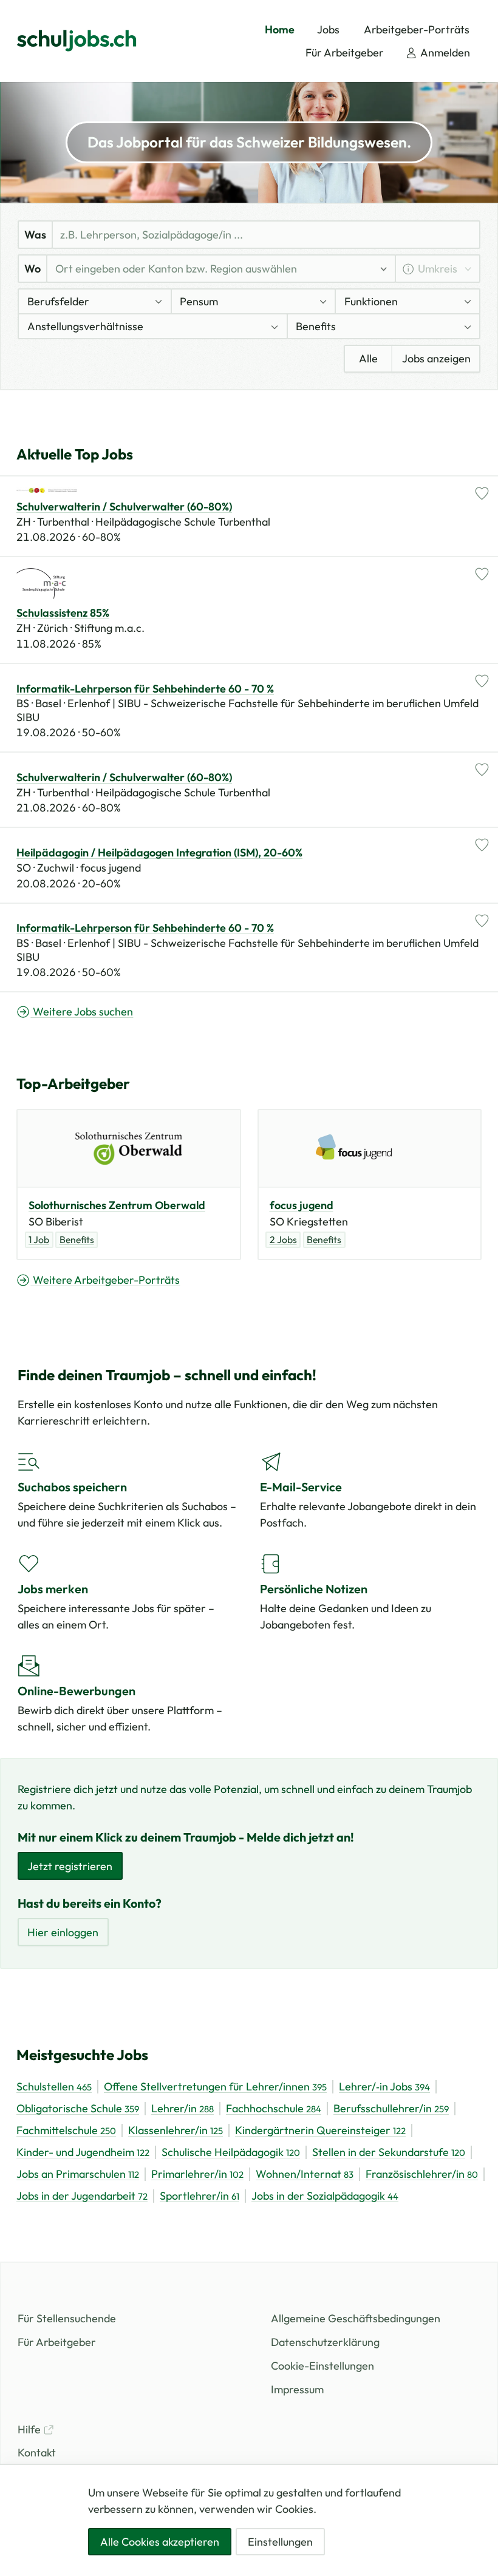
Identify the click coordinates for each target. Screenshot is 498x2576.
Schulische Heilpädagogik (231, 2152)
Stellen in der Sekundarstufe (389, 2152)
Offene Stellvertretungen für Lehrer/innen (215, 2087)
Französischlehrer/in (422, 2174)
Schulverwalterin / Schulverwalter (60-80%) (124, 507)
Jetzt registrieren (70, 1866)
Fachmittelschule (66, 2130)
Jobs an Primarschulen (78, 2174)
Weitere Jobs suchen (82, 1012)
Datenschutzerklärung (325, 2342)
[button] (95, 301)
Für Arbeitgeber (57, 2342)
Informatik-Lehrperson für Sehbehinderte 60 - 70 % (145, 689)
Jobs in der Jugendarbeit (82, 2196)
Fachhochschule (274, 2109)
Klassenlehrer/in (176, 2130)
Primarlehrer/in (197, 2174)
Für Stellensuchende (67, 2318)
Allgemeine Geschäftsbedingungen (356, 2318)
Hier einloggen (63, 1932)
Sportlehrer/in (200, 2196)
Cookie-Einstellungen (322, 2366)
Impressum (297, 2389)
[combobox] (212, 269)
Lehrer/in (182, 2109)
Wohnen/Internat (305, 2174)
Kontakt (37, 2452)
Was (35, 235)
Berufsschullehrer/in (391, 2109)
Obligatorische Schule (78, 2109)
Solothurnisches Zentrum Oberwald (117, 1205)
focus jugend (302, 1205)
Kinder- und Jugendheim (83, 2152)
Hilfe (30, 2429)
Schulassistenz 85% (63, 613)
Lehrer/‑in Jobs (384, 2087)
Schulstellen (54, 2087)
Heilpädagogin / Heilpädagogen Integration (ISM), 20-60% (159, 853)
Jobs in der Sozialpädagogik (325, 2196)
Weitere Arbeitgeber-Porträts (105, 1280)
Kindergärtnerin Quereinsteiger (320, 2130)
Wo (32, 269)
